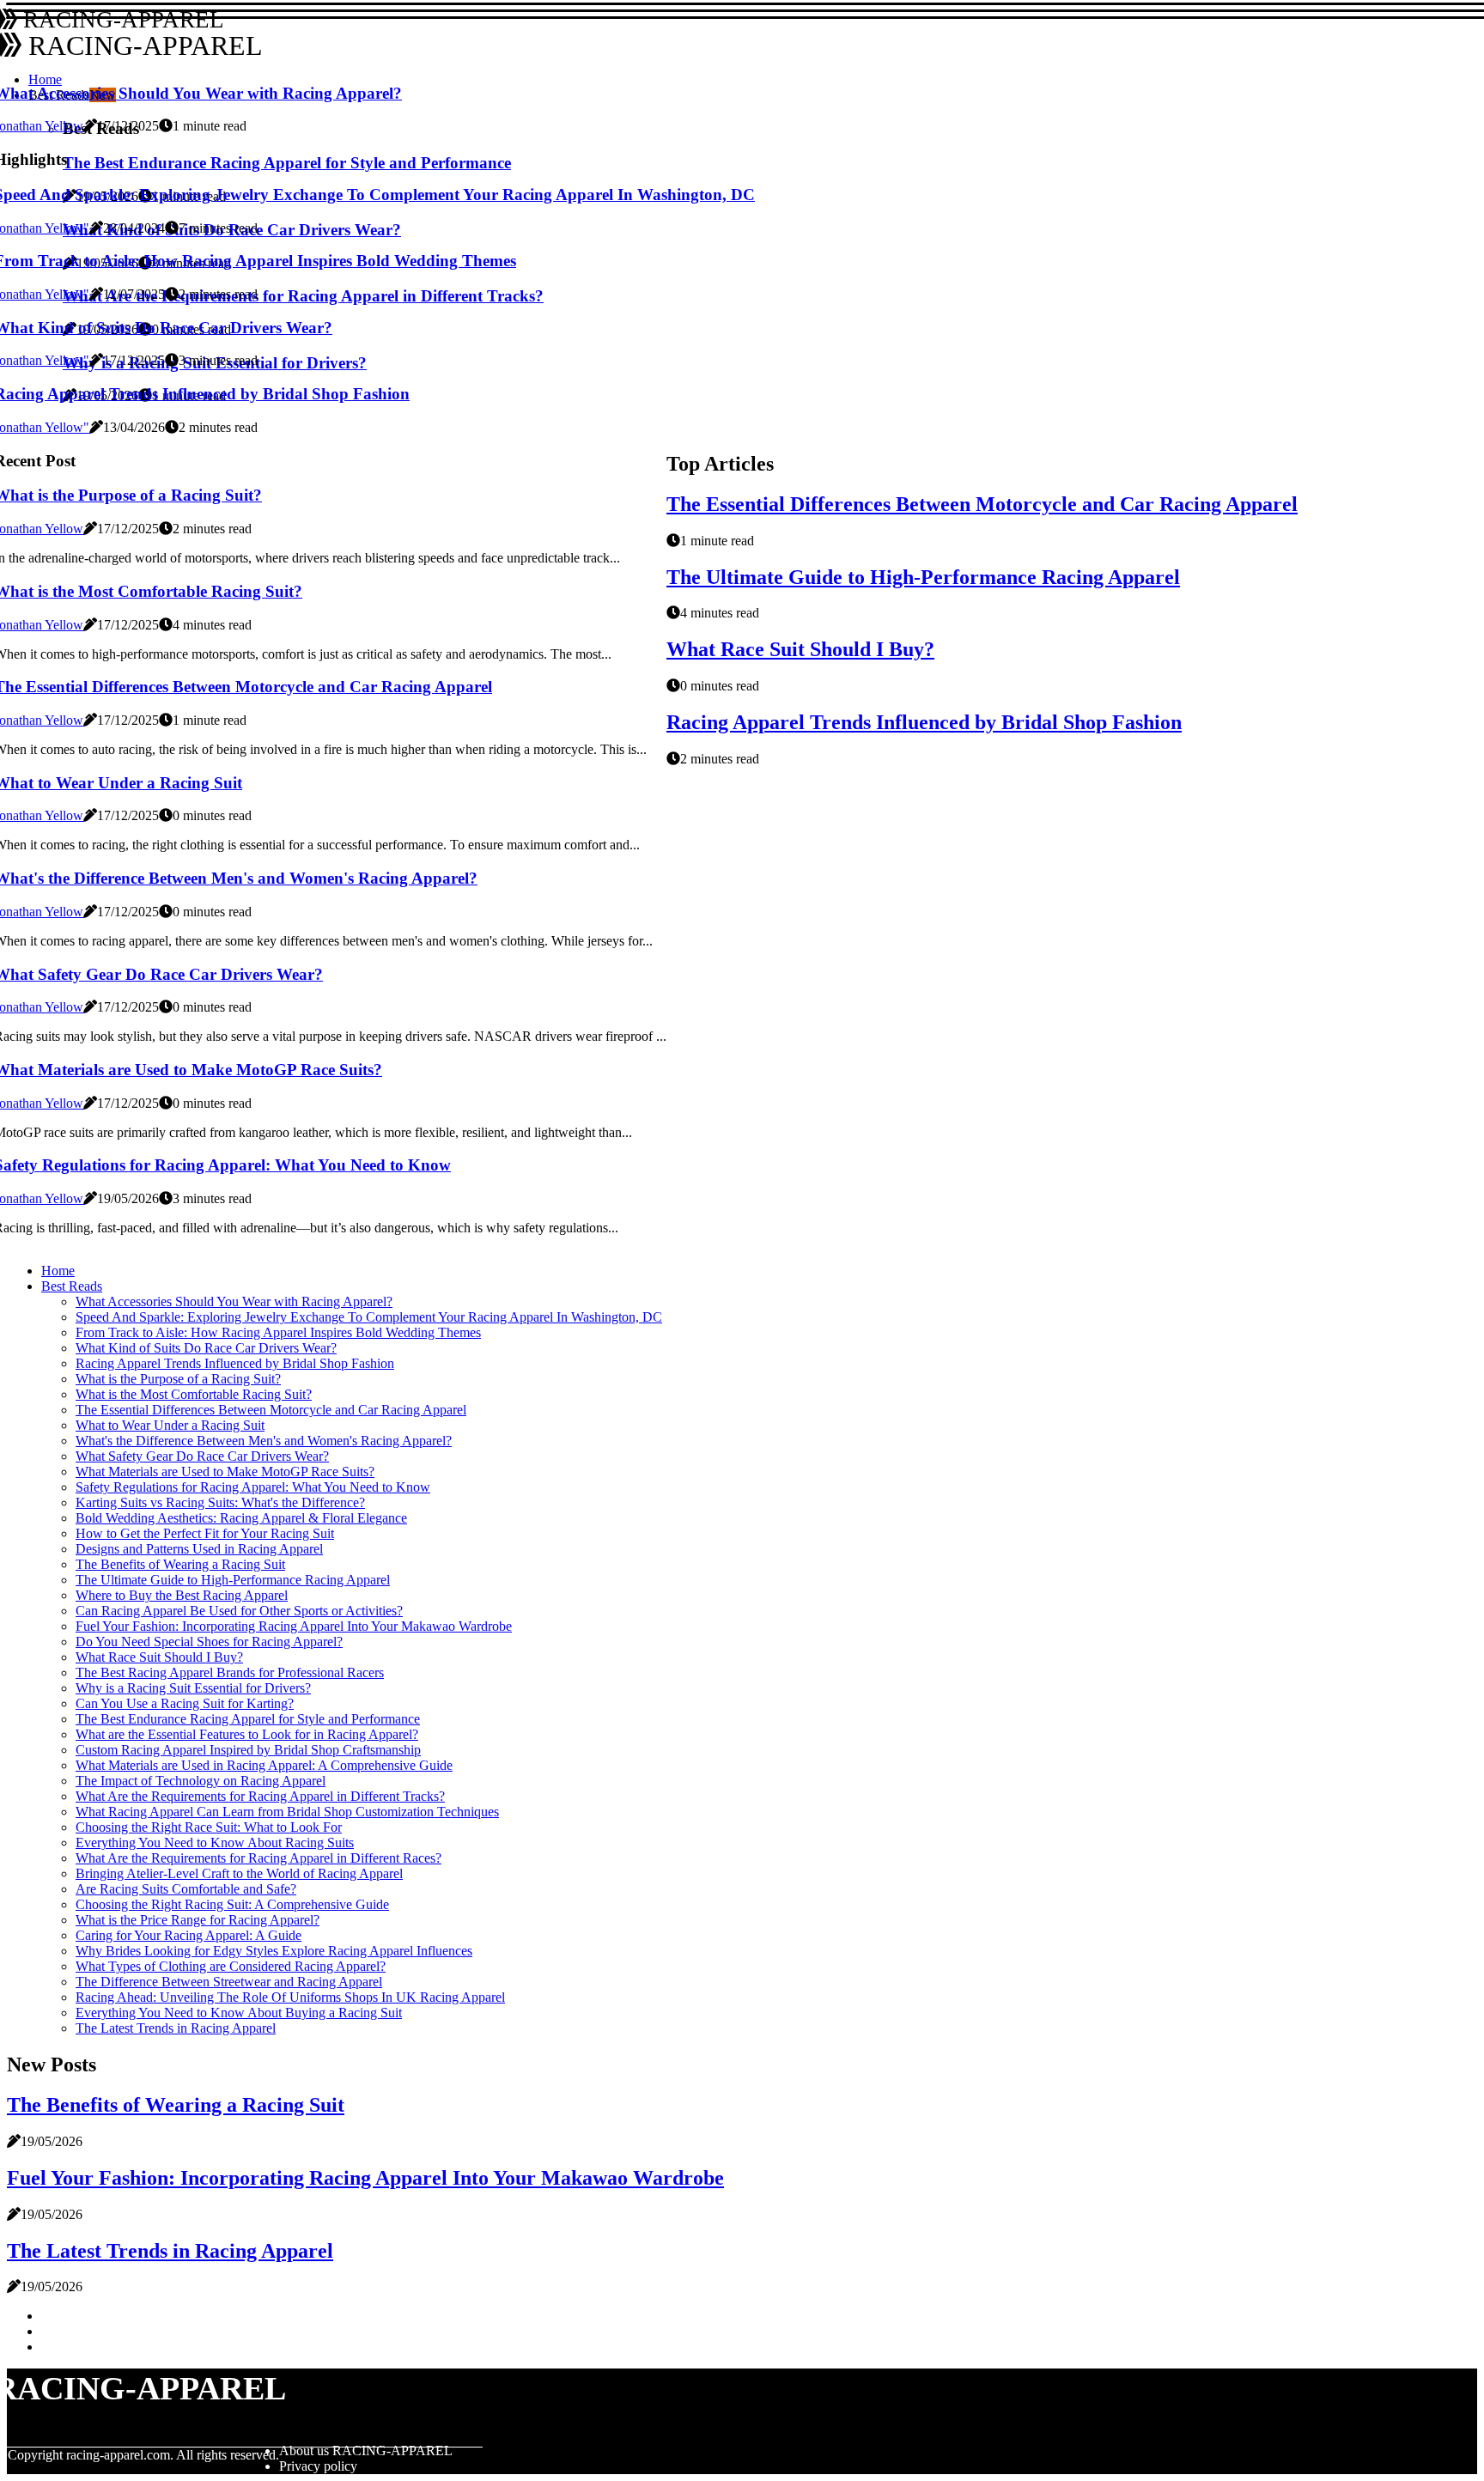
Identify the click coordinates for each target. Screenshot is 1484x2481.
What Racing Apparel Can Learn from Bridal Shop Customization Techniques (287, 1812)
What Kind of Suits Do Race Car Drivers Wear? (206, 1348)
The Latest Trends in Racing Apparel (176, 2028)
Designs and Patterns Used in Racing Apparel (199, 1549)
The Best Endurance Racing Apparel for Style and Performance (248, 1719)
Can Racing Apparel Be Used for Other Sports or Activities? (239, 1611)
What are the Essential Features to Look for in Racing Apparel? (247, 1734)
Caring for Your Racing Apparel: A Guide (189, 1935)
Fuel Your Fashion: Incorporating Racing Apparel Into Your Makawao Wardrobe (294, 1626)
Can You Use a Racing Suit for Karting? (185, 1703)
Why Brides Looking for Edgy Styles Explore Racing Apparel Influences (274, 1951)
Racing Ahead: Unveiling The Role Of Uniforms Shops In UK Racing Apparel (290, 1997)
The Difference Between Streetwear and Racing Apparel (229, 1982)
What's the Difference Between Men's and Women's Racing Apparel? (264, 1441)
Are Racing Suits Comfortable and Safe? (186, 1889)
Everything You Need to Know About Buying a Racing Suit (239, 2013)
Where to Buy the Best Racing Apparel (182, 1595)
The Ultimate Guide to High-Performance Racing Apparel (923, 577)
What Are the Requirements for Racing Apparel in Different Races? (258, 1858)
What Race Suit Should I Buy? (800, 649)
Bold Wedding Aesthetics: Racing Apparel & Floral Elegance (241, 1518)
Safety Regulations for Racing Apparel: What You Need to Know (253, 1487)
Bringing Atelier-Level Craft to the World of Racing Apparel (239, 1873)
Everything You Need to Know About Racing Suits (215, 1843)
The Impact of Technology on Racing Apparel (201, 1781)
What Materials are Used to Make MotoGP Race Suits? (225, 1472)
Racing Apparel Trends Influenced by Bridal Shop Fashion (924, 722)
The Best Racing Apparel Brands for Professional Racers (230, 1672)
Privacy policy (318, 2466)
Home (58, 1271)
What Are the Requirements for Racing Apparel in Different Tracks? (260, 1796)
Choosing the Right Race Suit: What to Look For (209, 1827)
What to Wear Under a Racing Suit (170, 1425)
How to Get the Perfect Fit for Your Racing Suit (205, 1533)
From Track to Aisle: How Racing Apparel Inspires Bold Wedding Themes (278, 1332)
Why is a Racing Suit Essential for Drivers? (193, 1688)
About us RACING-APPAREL (366, 2451)
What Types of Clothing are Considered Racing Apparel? (231, 1966)
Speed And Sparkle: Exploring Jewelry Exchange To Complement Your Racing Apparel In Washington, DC (369, 1317)
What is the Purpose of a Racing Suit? (178, 1379)
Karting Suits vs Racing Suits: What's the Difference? (220, 1502)
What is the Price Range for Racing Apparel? (198, 1920)
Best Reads (72, 1286)
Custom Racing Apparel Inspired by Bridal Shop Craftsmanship (248, 1750)
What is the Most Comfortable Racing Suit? (194, 1394)
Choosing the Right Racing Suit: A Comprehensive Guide (232, 1904)
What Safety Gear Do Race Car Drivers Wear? (202, 1456)
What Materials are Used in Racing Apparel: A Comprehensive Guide (264, 1765)
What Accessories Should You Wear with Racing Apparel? (234, 1301)
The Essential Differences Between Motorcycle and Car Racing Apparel (982, 504)
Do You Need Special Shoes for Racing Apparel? (209, 1642)
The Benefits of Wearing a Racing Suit (180, 1564)
